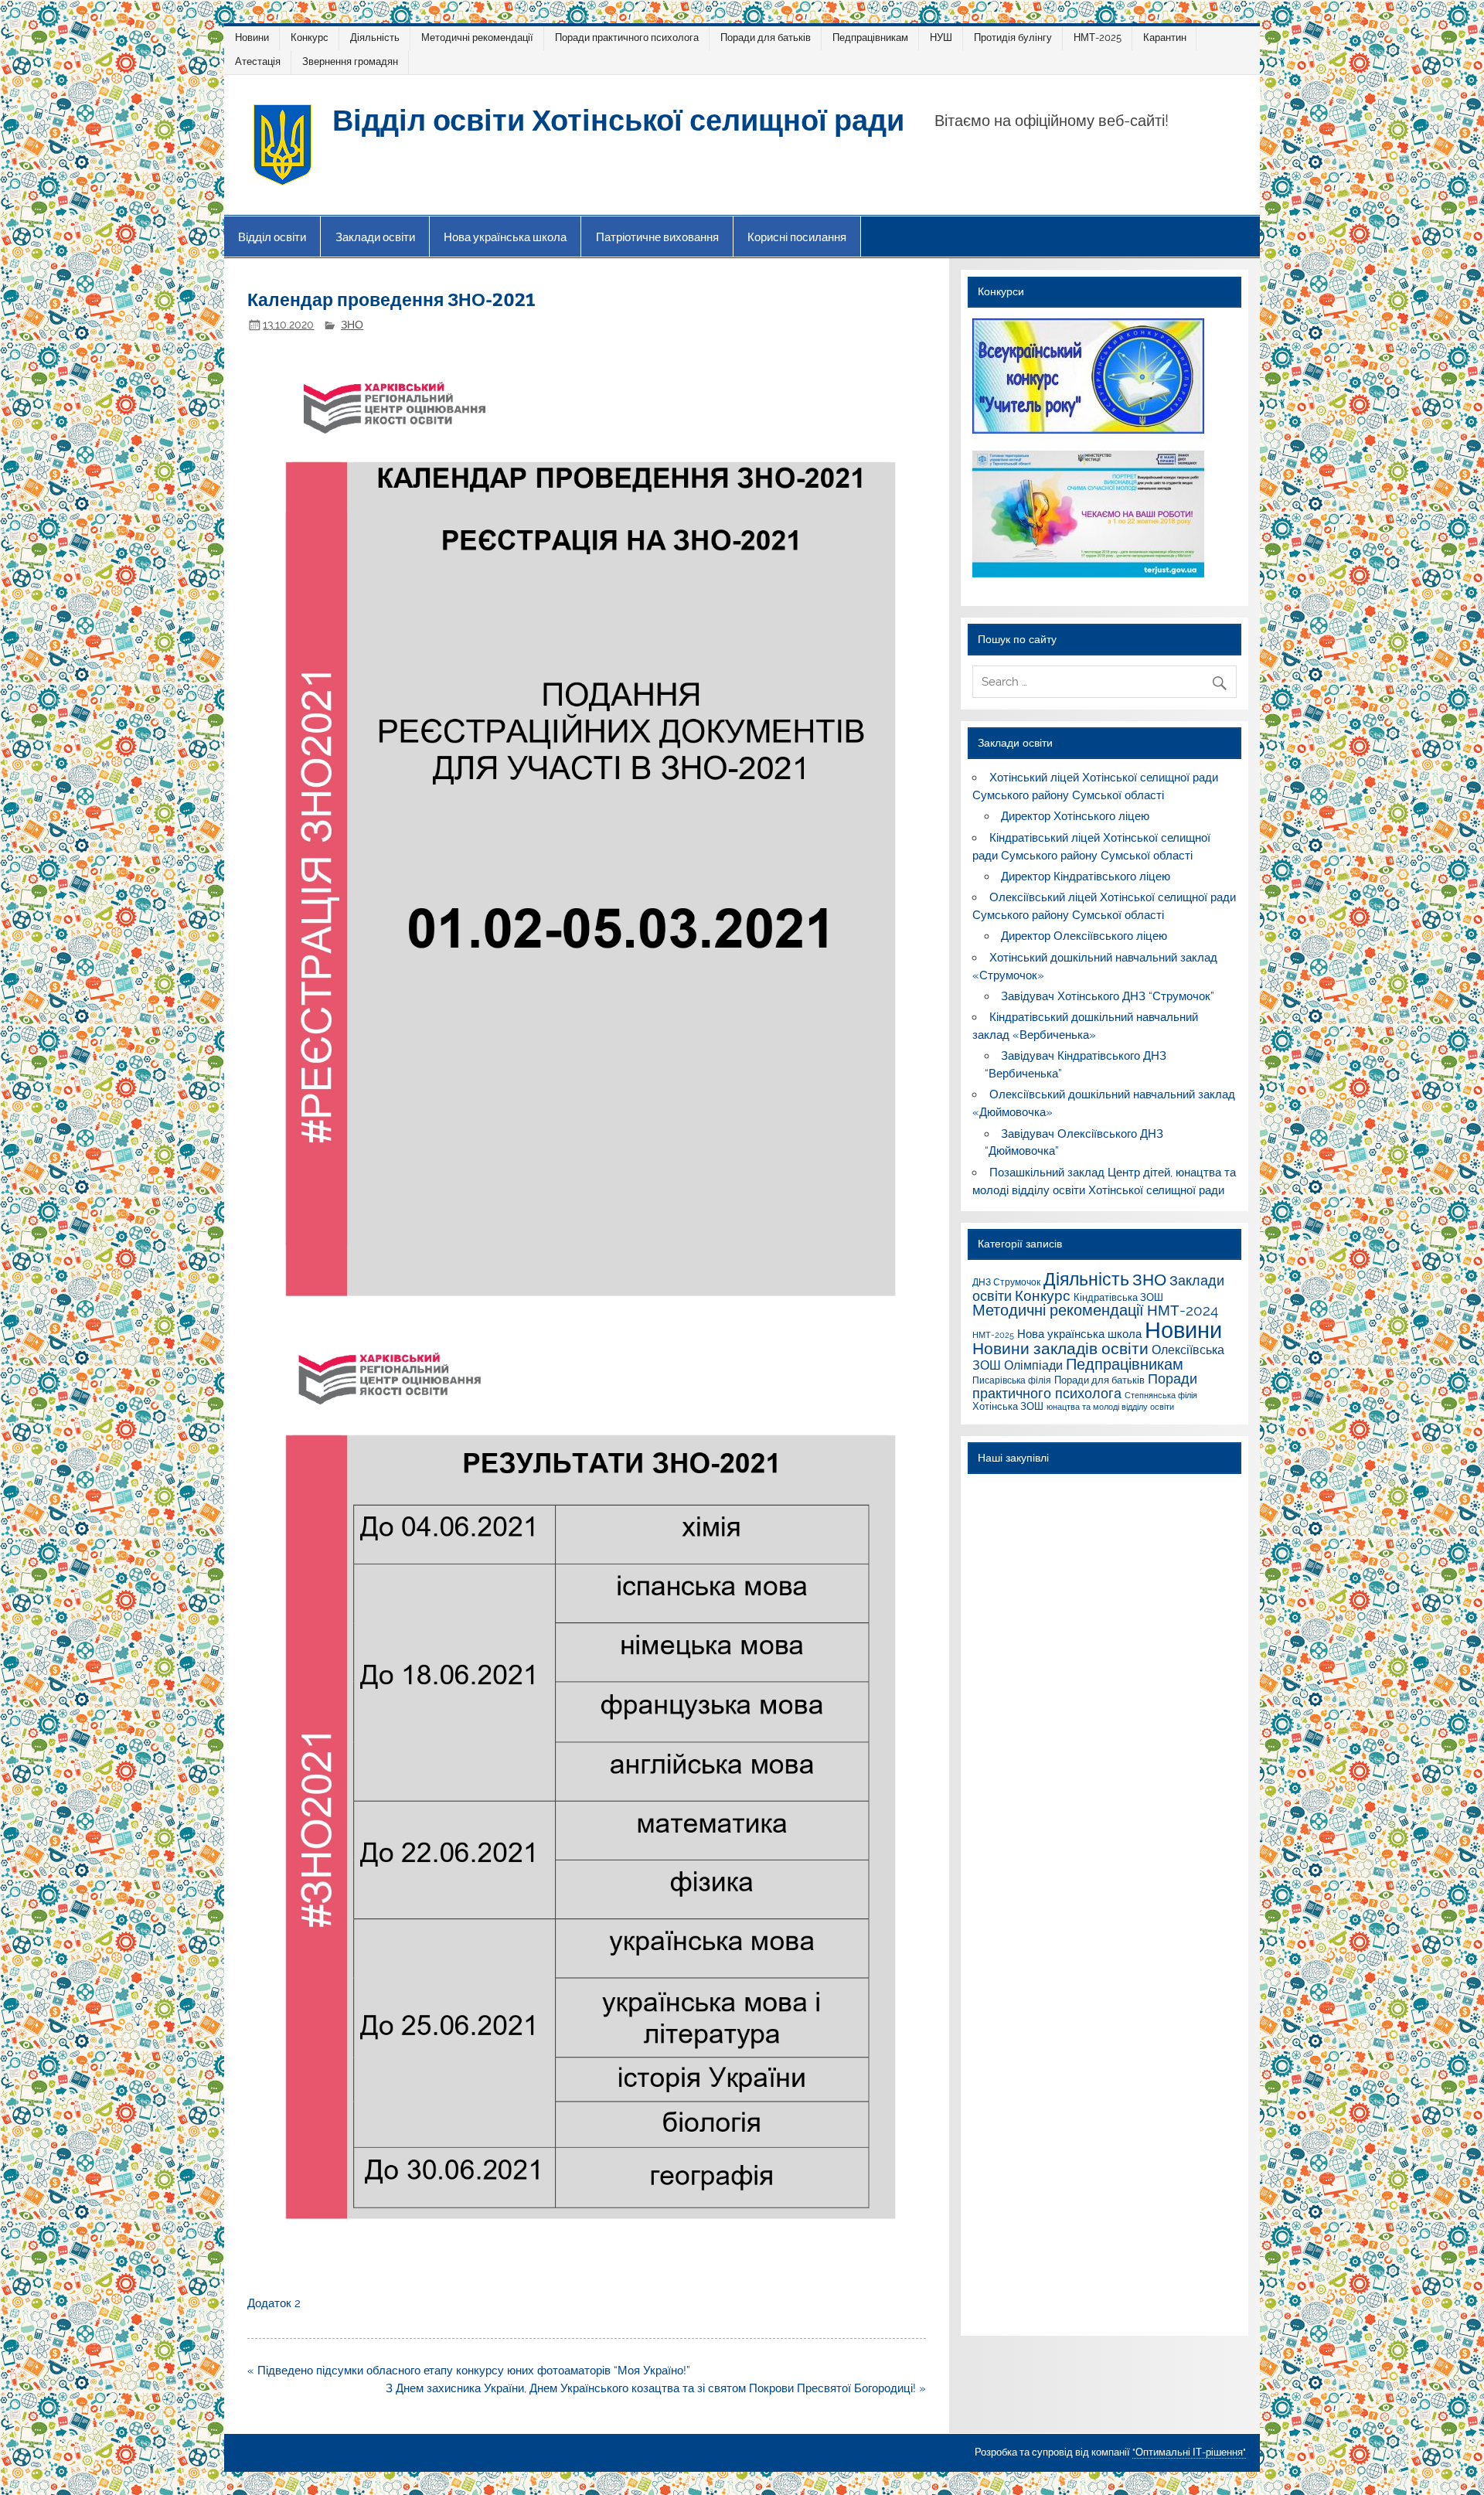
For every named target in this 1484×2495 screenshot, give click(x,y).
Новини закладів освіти (1060, 1349)
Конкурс (310, 37)
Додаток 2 (274, 2303)
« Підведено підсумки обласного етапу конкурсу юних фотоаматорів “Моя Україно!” (469, 2371)
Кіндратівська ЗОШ (1118, 1297)
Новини (252, 37)
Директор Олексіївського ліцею (1084, 936)
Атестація (258, 61)
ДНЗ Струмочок (1006, 1282)
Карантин (1165, 37)
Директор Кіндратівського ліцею (1086, 876)
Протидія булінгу (1013, 37)
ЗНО (352, 325)
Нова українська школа (505, 237)
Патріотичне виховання (657, 237)
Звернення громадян (350, 61)
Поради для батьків (766, 37)
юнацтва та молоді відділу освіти (1110, 1407)
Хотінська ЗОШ (1008, 1406)
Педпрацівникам (870, 37)
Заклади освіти (375, 237)
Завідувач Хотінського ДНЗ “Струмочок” (1108, 996)
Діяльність (375, 37)
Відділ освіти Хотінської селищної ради (618, 119)
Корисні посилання (797, 237)
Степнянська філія (1161, 1395)
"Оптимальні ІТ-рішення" (1189, 2452)
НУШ (941, 37)
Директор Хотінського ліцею (1075, 816)
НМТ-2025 (1098, 37)
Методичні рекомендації (477, 37)
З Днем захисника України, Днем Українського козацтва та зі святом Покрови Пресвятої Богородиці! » (656, 2388)
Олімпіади (1033, 1365)
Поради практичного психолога (627, 37)
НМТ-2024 (1183, 1310)
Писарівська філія (1012, 1380)
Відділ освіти (272, 237)
